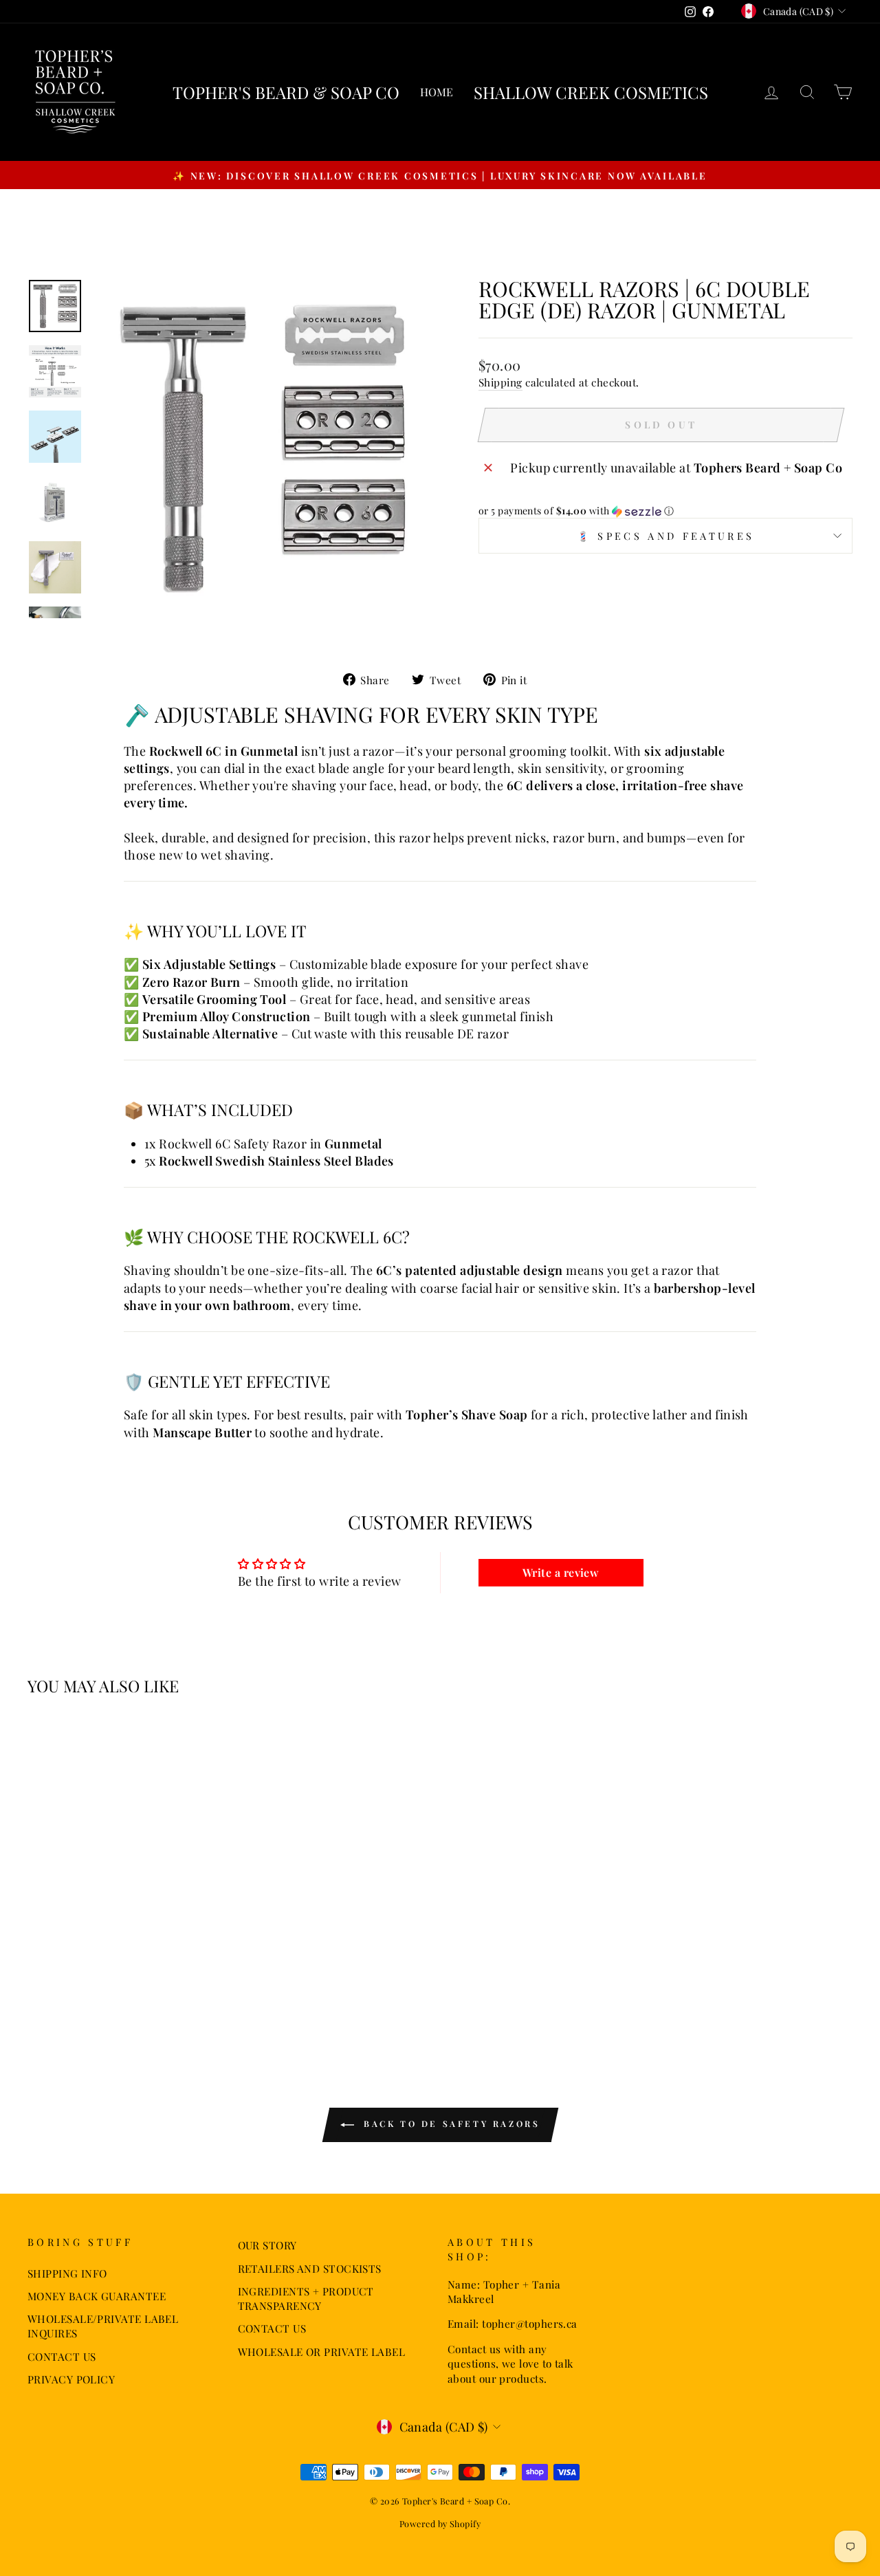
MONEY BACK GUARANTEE (97, 2296)
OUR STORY (267, 2245)
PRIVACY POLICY (71, 2379)
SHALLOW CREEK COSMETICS (591, 92)
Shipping (500, 382)
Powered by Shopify (440, 2523)
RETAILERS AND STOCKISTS (310, 2268)
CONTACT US (62, 2356)
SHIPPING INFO (67, 2273)
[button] (665, 511)
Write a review (561, 1572)
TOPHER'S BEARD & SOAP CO (286, 92)
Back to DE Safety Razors (450, 2124)
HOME (437, 92)
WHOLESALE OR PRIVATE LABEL (322, 2351)
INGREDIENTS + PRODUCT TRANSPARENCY (306, 2298)
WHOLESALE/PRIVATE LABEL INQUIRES (103, 2326)
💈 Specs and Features (665, 536)
